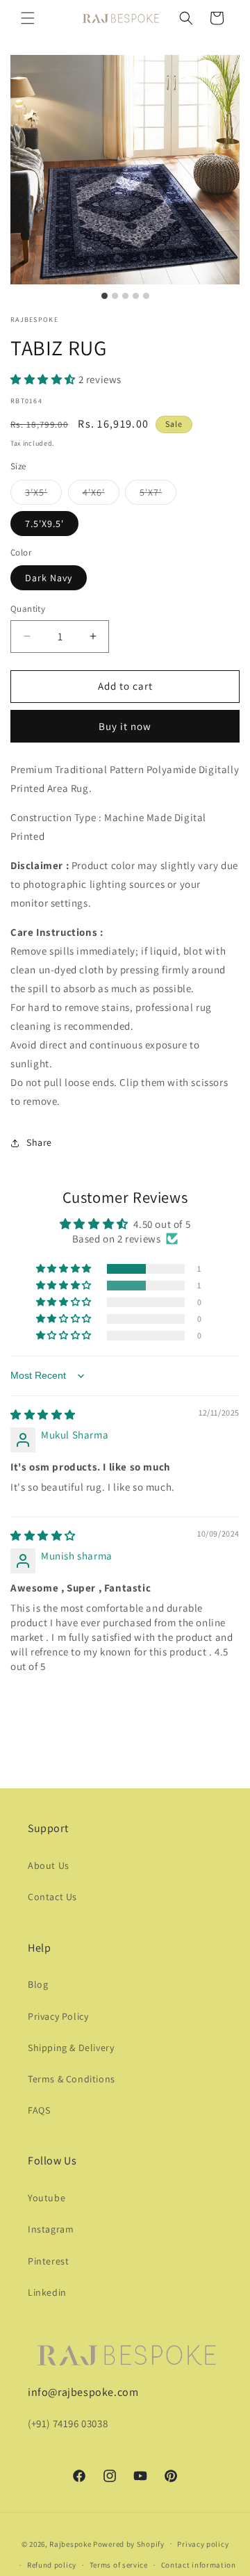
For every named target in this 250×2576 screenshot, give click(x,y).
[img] (43, 1415)
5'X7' (158, 495)
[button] (28, 18)
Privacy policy (203, 2544)
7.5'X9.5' (44, 524)
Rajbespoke (70, 2543)
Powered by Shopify (129, 2543)
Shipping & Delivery (71, 2048)
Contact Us (52, 1897)
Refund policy (52, 2565)
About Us (49, 1865)
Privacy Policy (58, 2016)
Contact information (199, 2565)
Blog (38, 1984)
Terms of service (119, 2565)
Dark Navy (49, 578)
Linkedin (47, 2292)
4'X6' (101, 495)
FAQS (39, 2110)
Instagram (51, 2229)
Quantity (28, 609)
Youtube (47, 2198)
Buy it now (125, 726)
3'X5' (43, 495)
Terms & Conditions (72, 2079)
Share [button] (39, 1142)
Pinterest (48, 2261)
